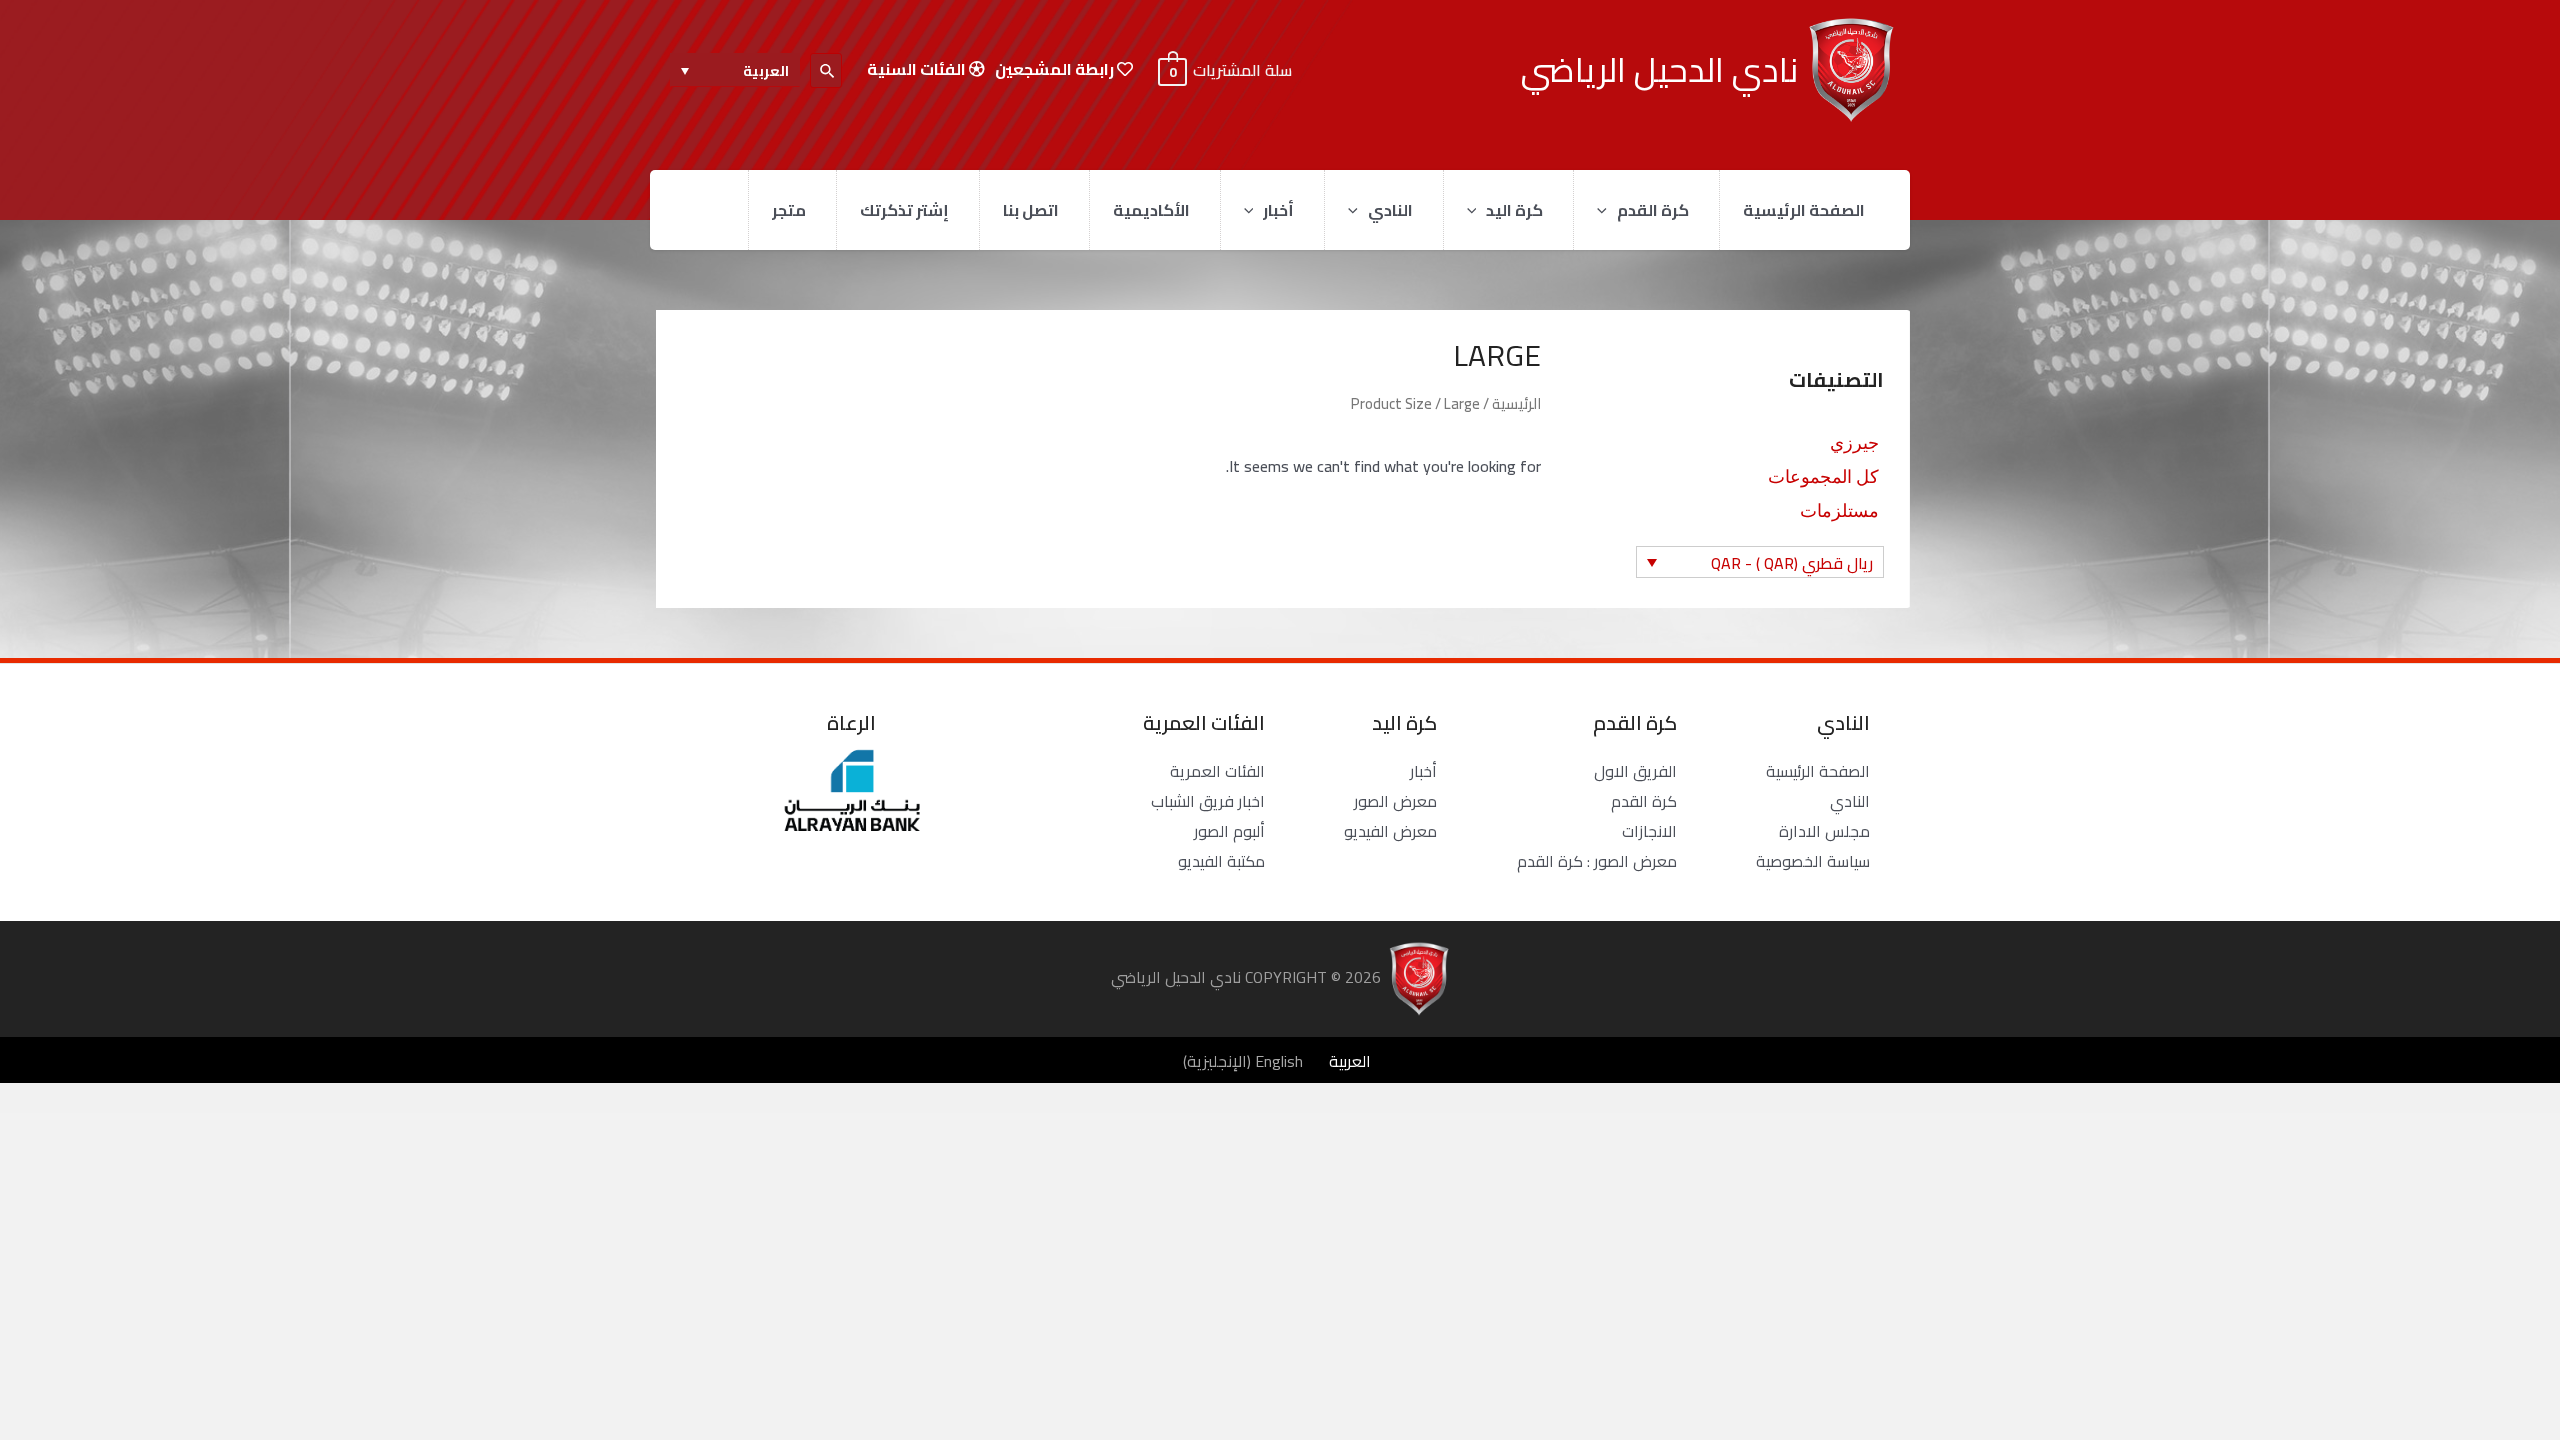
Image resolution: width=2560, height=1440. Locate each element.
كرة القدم (1653, 210)
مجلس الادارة (1824, 831)
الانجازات (1649, 831)
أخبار (1278, 210)
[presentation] (1607, 210)
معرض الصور (1395, 801)
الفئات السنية (918, 69)
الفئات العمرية (1217, 771)
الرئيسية (1516, 403)
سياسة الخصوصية (1813, 861)
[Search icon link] (826, 70)
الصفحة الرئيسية (1804, 210)
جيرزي (1854, 441)
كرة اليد (1514, 210)
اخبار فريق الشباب (1208, 801)
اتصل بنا (1031, 210)
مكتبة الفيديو (1221, 861)
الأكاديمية (1151, 210)
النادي (1390, 210)
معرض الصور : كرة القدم (1597, 861)
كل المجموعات (1823, 475)
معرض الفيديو (1390, 831)
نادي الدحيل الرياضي (1659, 69)
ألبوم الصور (1229, 831)
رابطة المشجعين (1056, 69)
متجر (789, 210)
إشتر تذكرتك (904, 210)
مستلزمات (1839, 509)
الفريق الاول (1635, 771)
